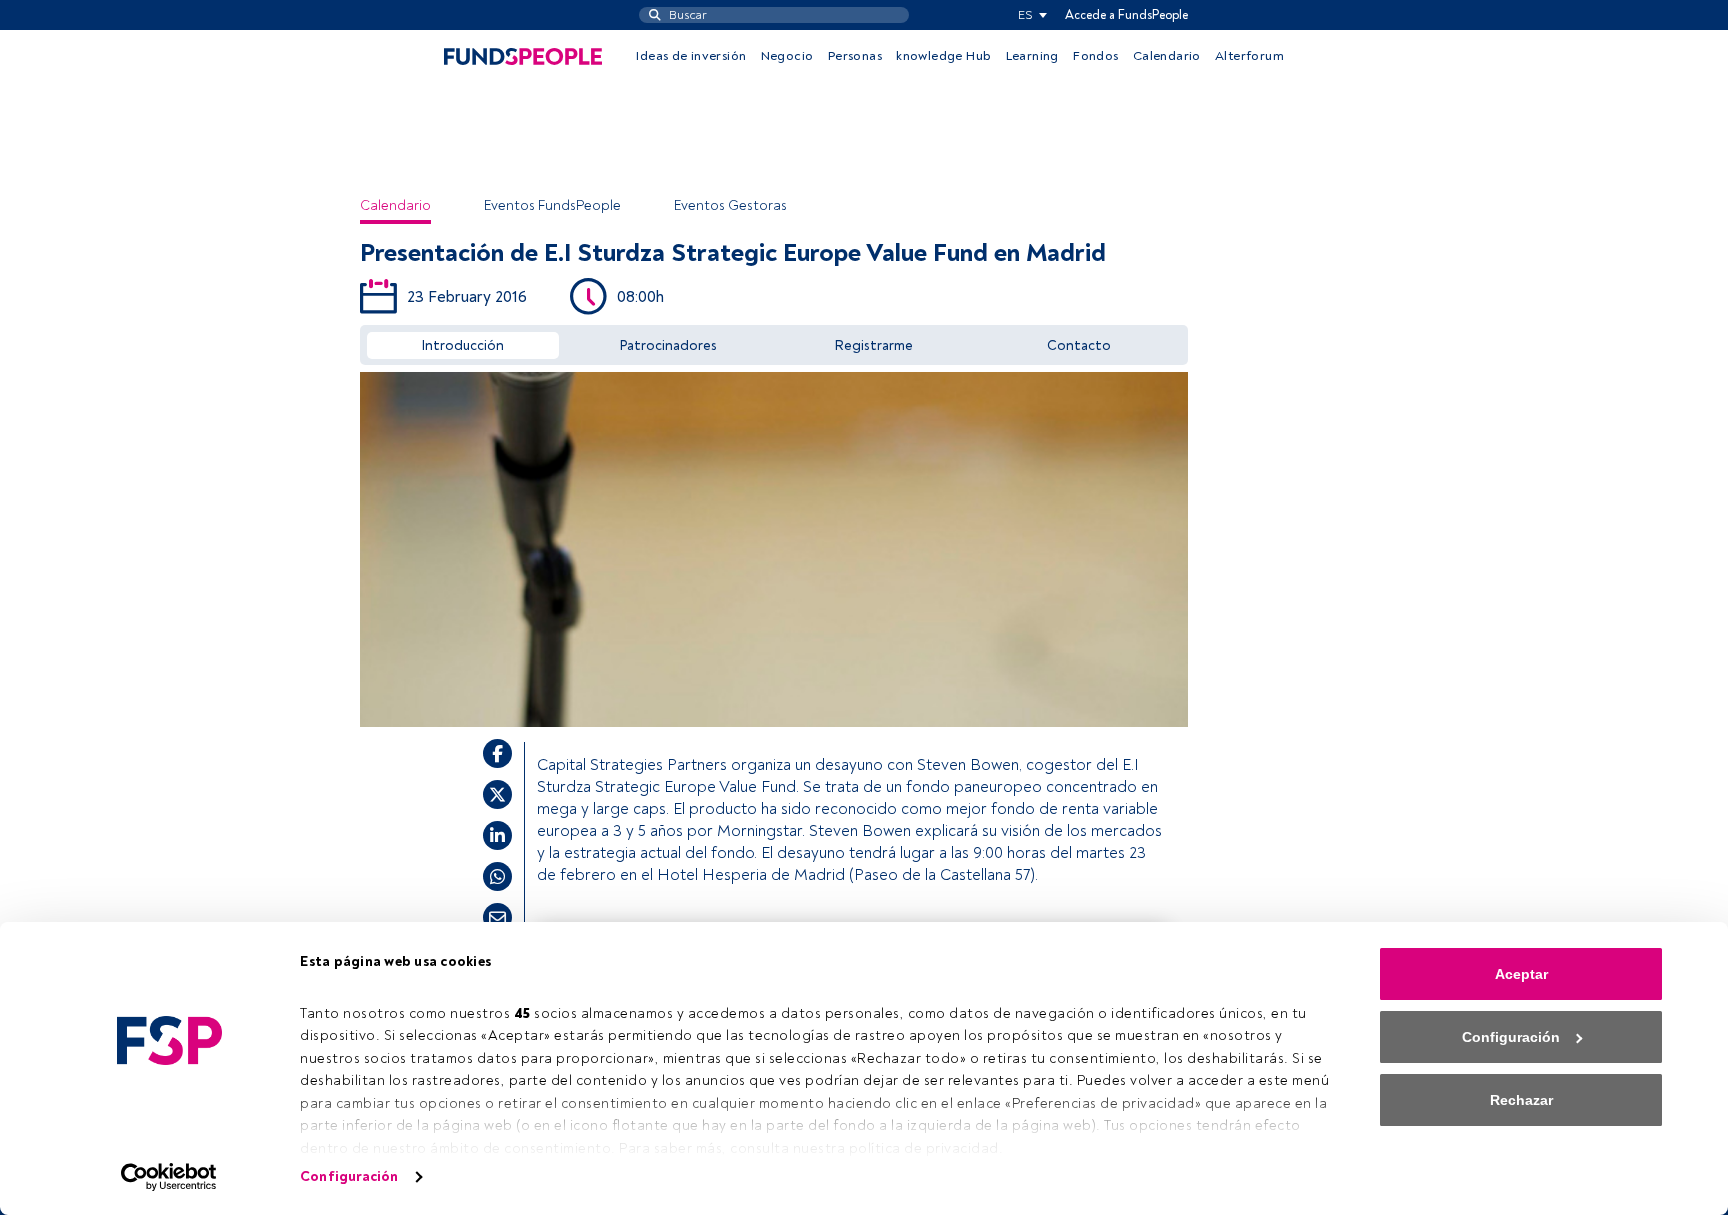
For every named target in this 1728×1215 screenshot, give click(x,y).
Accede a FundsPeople (1126, 15)
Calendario (1167, 56)
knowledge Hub (943, 56)
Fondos (1095, 56)
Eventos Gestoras (730, 205)
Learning (1032, 56)
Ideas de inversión (691, 56)
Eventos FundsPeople (552, 205)
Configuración (349, 1176)
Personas (855, 56)
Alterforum (1249, 56)
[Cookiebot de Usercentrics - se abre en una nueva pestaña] (169, 1177)
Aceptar (1521, 974)
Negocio (787, 56)
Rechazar (1521, 1100)
